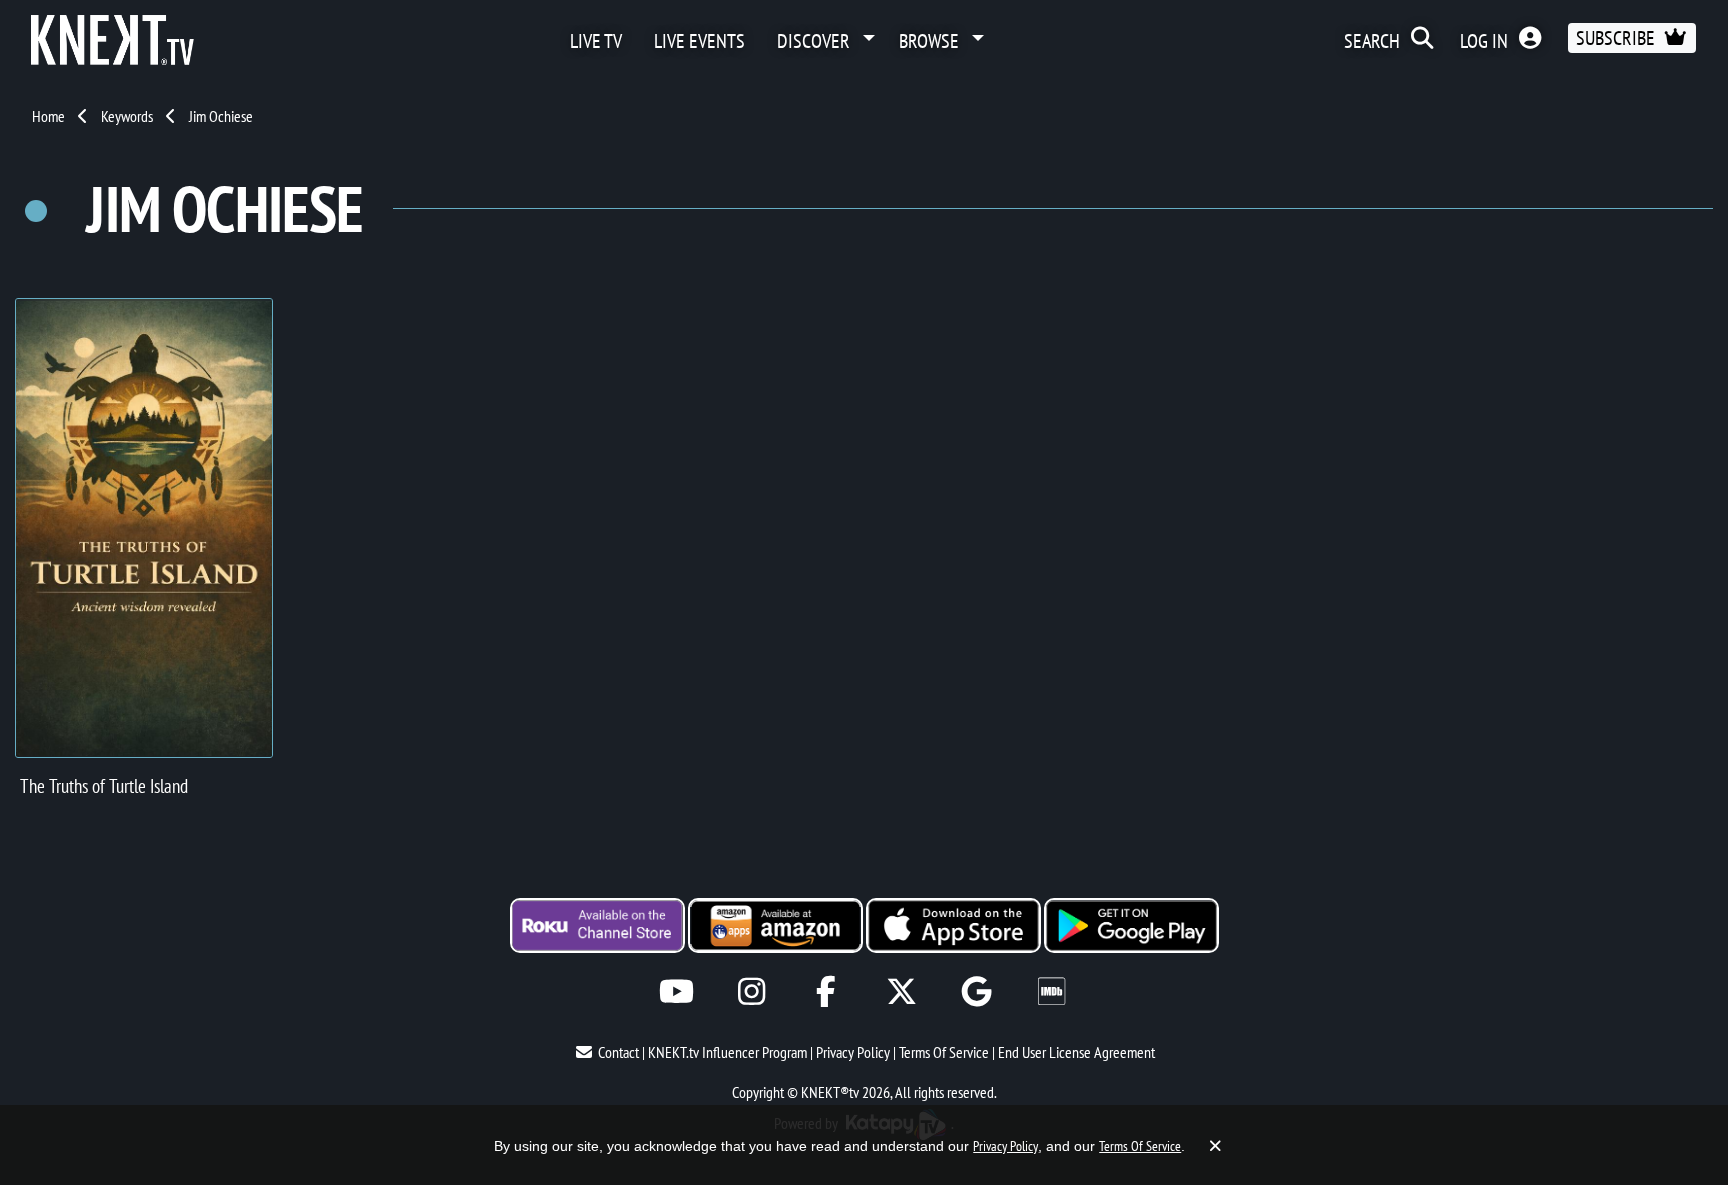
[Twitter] (901, 991)
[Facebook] (826, 991)
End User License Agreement (1076, 1052)
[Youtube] (676, 991)
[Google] (976, 991)
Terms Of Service (944, 1052)
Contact (618, 1052)
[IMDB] (1051, 991)
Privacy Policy (853, 1052)
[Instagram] (751, 991)
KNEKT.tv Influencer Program (727, 1052)
